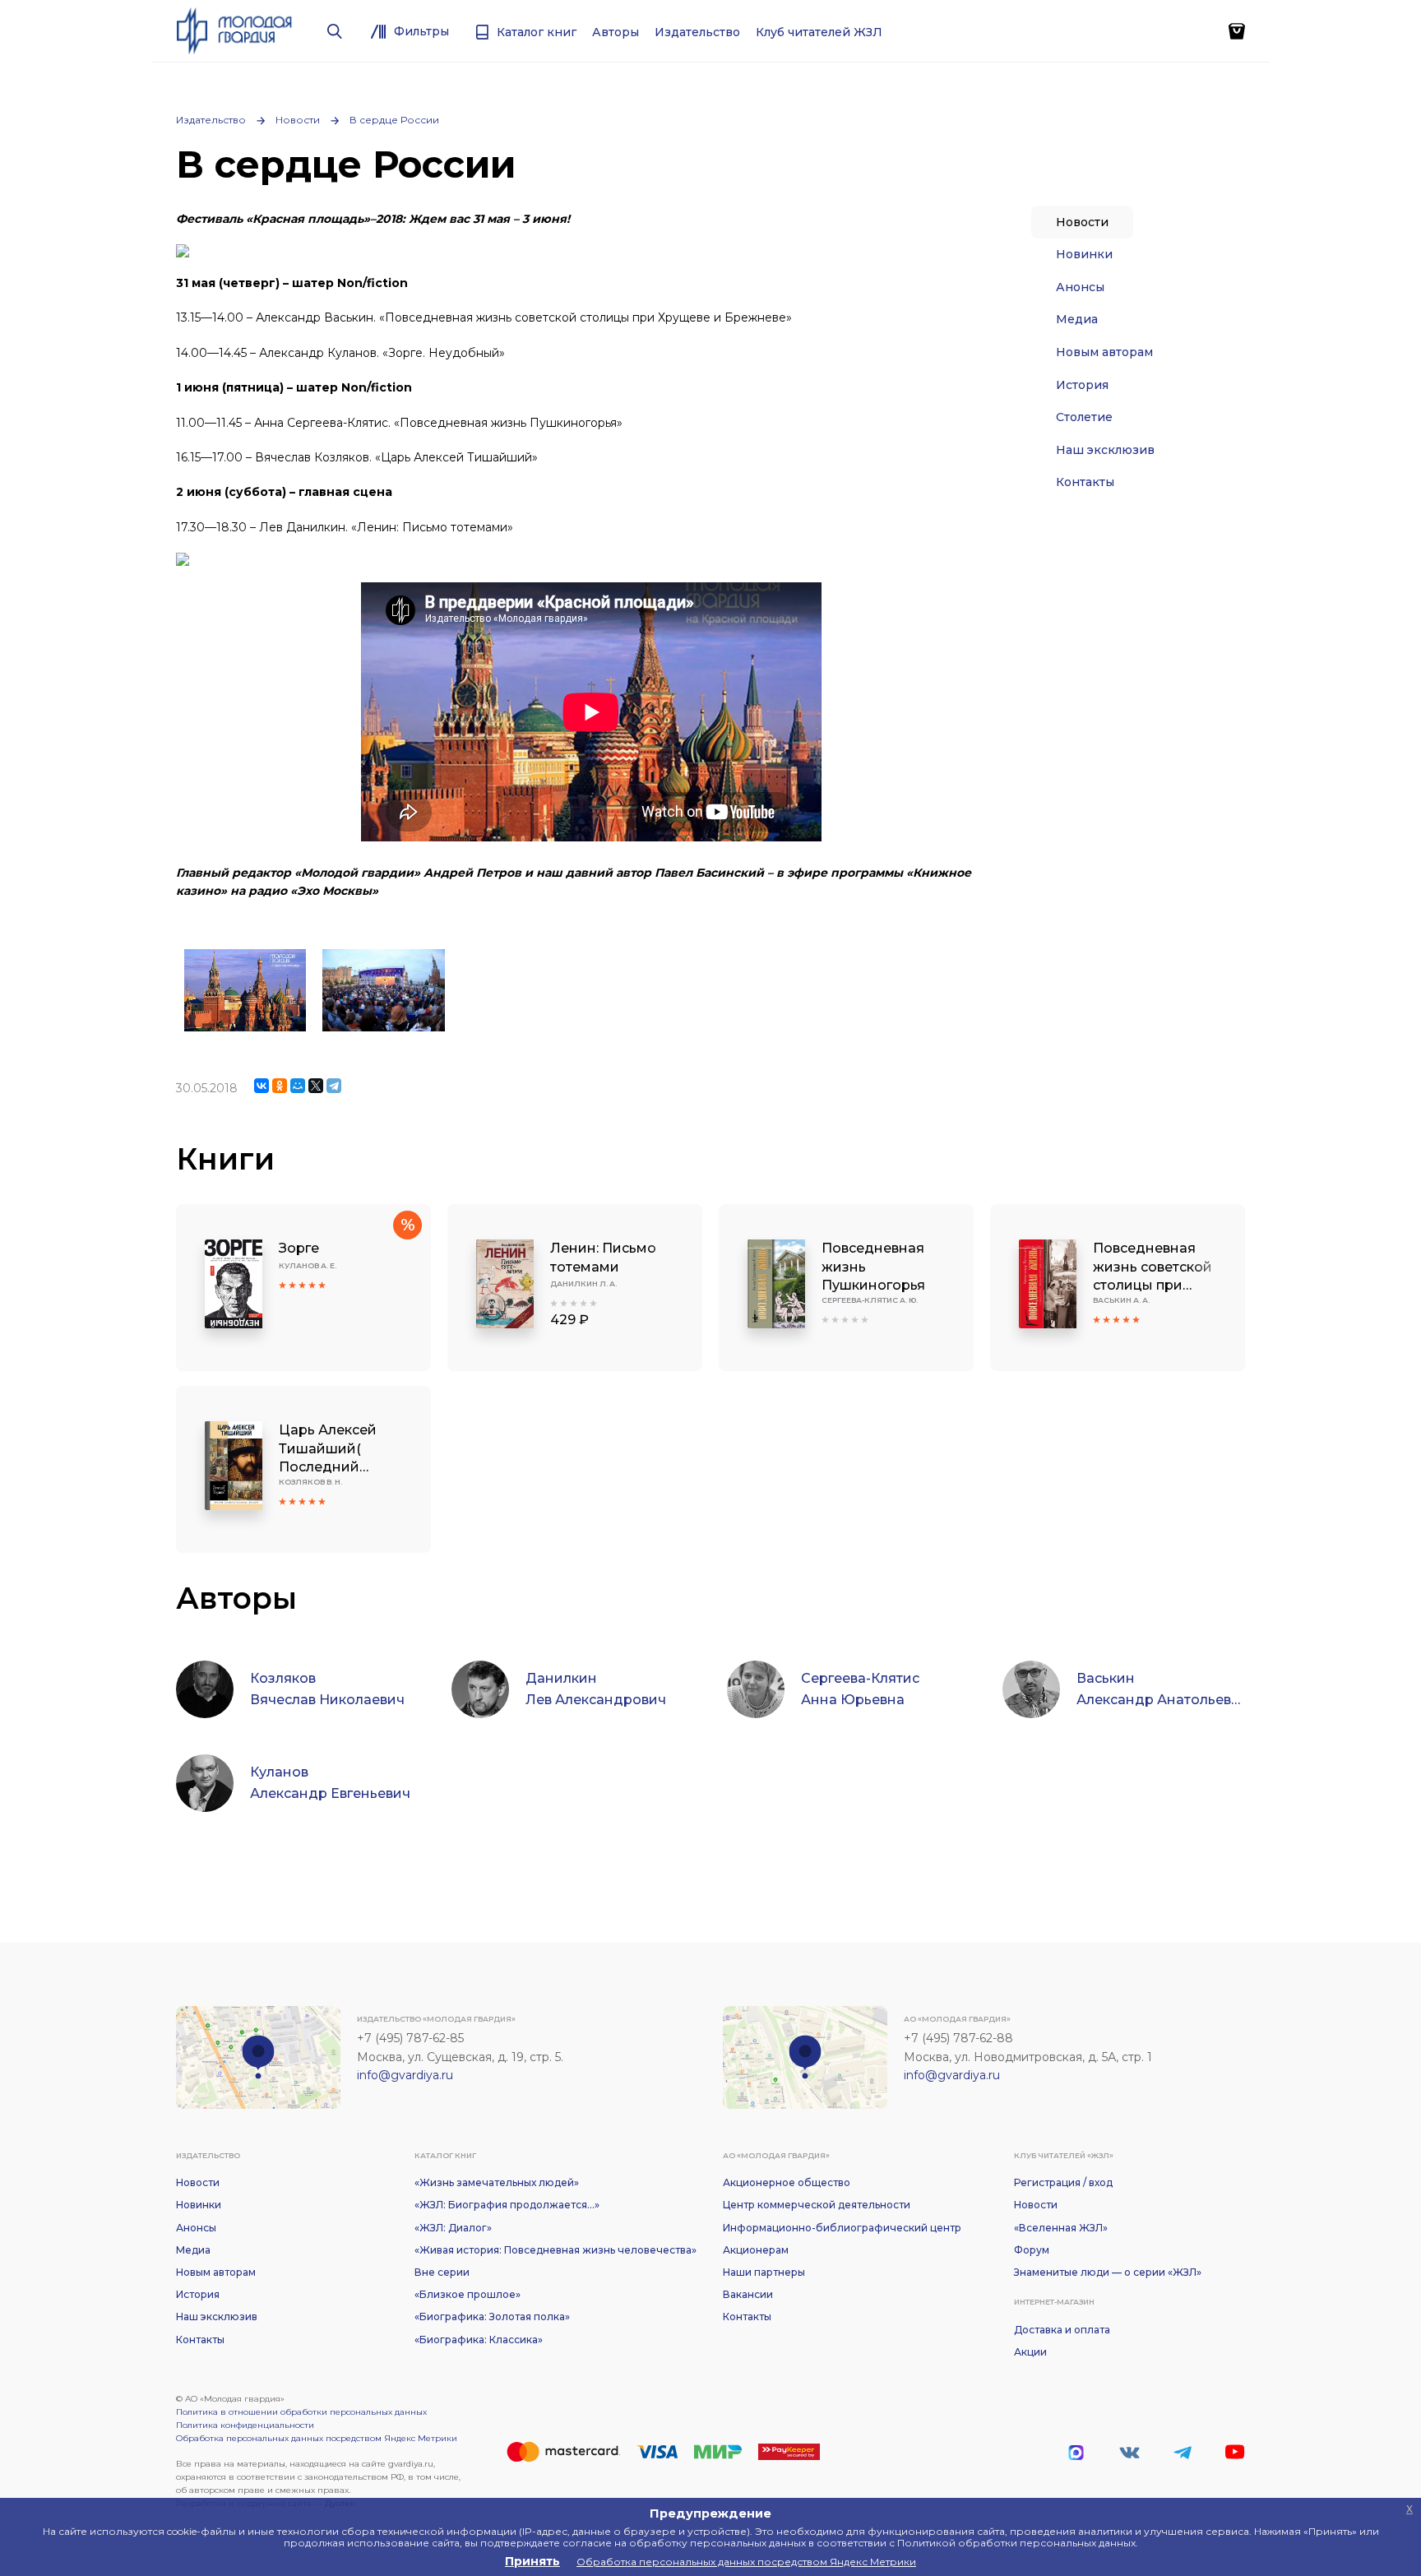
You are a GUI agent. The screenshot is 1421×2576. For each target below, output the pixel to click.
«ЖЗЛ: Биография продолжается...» (507, 2205)
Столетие (1084, 417)
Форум (1032, 2250)
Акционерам (756, 2250)
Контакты (1085, 482)
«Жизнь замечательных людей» (497, 2182)
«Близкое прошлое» (467, 2294)
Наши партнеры (764, 2272)
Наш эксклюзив (1105, 450)
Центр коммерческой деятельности (817, 2205)
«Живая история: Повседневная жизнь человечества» (555, 2250)
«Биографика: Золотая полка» (492, 2317)
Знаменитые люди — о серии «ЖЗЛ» (1108, 2272)
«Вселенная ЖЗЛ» (1061, 2228)
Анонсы (1080, 287)
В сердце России (394, 120)
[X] (316, 1086)
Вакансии (748, 2294)
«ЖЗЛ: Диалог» (453, 2228)
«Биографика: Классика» (479, 2340)
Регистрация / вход (1063, 2182)
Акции (1030, 2352)
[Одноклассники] (280, 1086)
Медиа (1077, 319)
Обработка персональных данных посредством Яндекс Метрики (317, 2438)
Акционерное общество (787, 2182)
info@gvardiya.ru (405, 2075)
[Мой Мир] (298, 1086)
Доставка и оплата (1062, 2330)
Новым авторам (1104, 352)
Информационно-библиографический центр (842, 2228)
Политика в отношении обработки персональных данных (301, 2412)
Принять (532, 2561)
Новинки (1084, 254)
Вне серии (442, 2272)
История (1082, 385)
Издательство (211, 120)
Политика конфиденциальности (245, 2425)
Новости (298, 120)
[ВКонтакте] (262, 1086)
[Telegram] (334, 1086)
